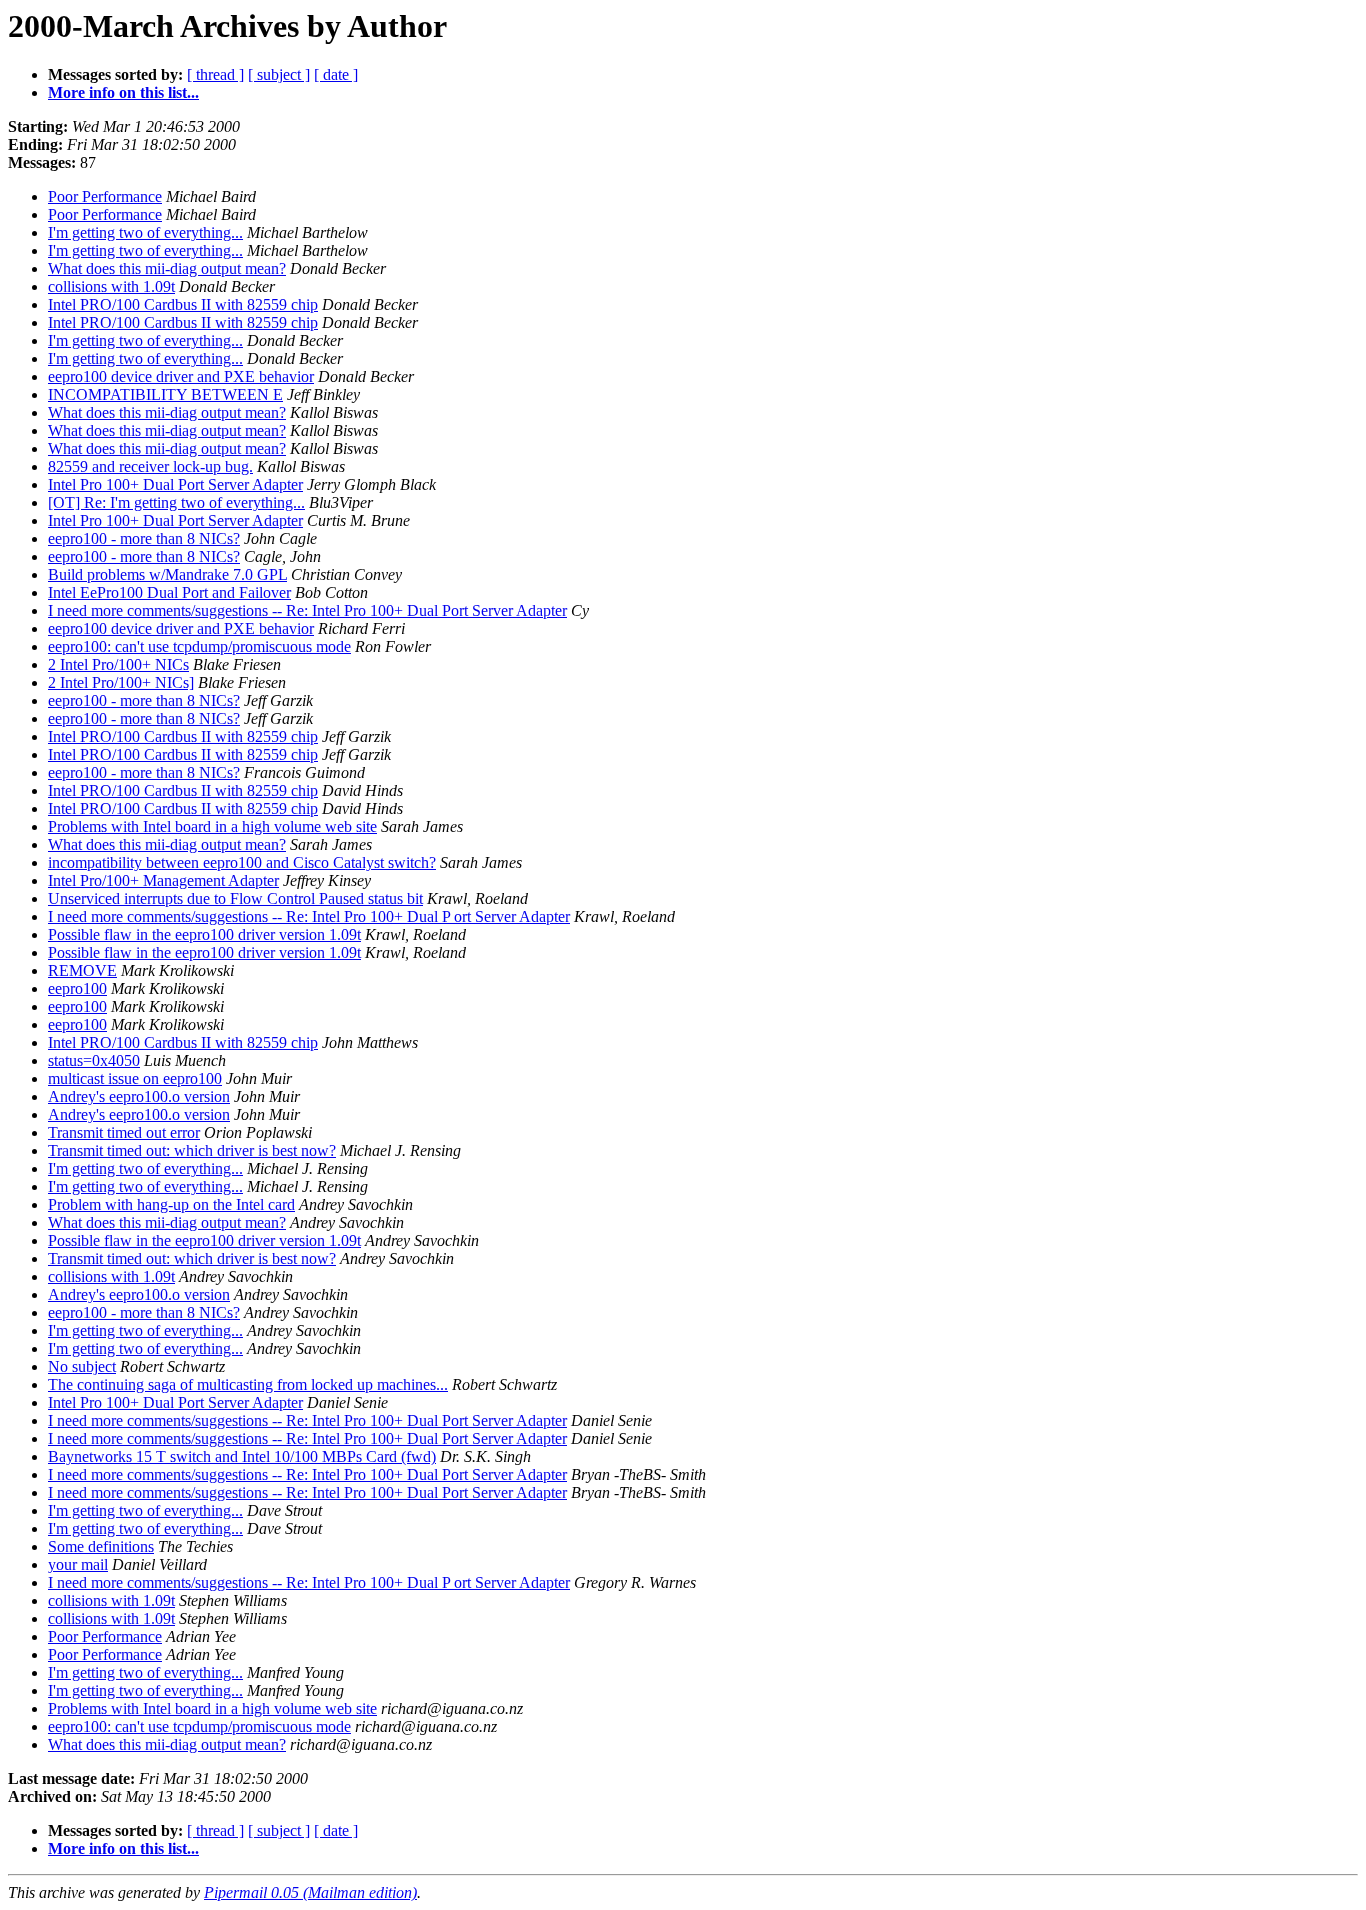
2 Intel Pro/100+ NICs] (121, 682)
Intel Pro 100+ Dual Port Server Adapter (175, 484)
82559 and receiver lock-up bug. (150, 466)
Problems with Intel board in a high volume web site (212, 826)
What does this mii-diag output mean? (167, 268)
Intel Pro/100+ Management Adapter (163, 880)
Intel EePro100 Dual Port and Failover (169, 592)
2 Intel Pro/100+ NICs (118, 664)
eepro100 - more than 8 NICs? (144, 538)
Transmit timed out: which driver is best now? (192, 1150)
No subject (82, 1366)
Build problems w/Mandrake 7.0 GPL (167, 574)
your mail (78, 1564)
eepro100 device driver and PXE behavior (181, 376)
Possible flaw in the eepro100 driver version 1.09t (204, 934)
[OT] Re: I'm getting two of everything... (176, 502)
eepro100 (77, 988)
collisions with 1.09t (111, 286)
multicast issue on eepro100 (135, 1078)
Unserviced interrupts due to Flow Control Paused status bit (235, 898)
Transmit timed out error (124, 1132)
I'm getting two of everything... (145, 232)
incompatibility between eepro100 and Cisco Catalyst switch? (242, 862)
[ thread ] (215, 74)
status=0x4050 (94, 1060)
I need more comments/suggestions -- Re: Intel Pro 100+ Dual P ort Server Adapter (309, 916)
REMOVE (82, 970)
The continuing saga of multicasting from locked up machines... (248, 1384)
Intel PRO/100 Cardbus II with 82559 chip (183, 304)
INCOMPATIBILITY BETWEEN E (165, 394)
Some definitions (101, 1546)
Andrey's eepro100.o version (139, 1096)
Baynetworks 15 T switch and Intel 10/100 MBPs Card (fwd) (242, 1456)
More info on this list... (123, 92)
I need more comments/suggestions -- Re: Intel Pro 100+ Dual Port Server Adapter (307, 610)
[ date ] (336, 74)
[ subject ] (279, 74)
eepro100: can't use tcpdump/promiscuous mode (199, 646)
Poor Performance (105, 196)
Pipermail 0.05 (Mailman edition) (310, 1892)
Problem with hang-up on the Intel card (171, 1204)
